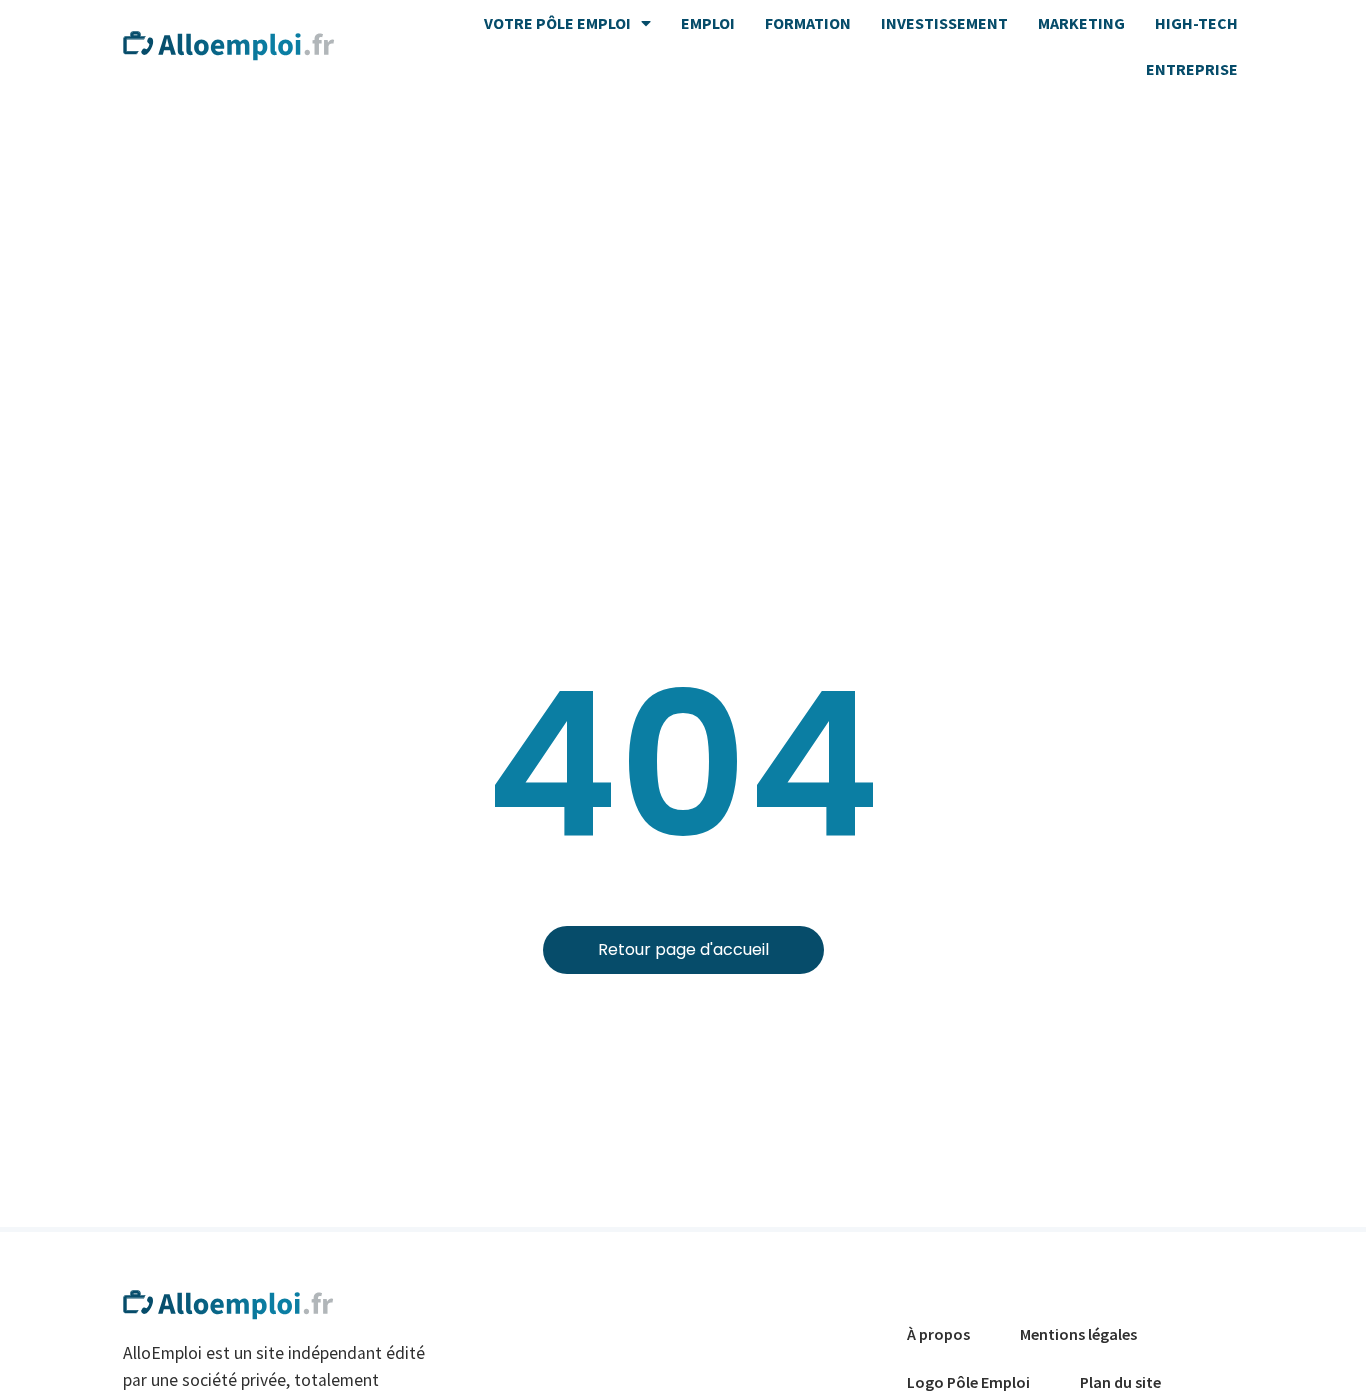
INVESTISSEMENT (944, 23)
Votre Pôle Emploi (557, 23)
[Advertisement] (683, 242)
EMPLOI (708, 23)
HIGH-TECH (1196, 23)
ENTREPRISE (1192, 69)
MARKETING (1081, 23)
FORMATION (808, 23)
